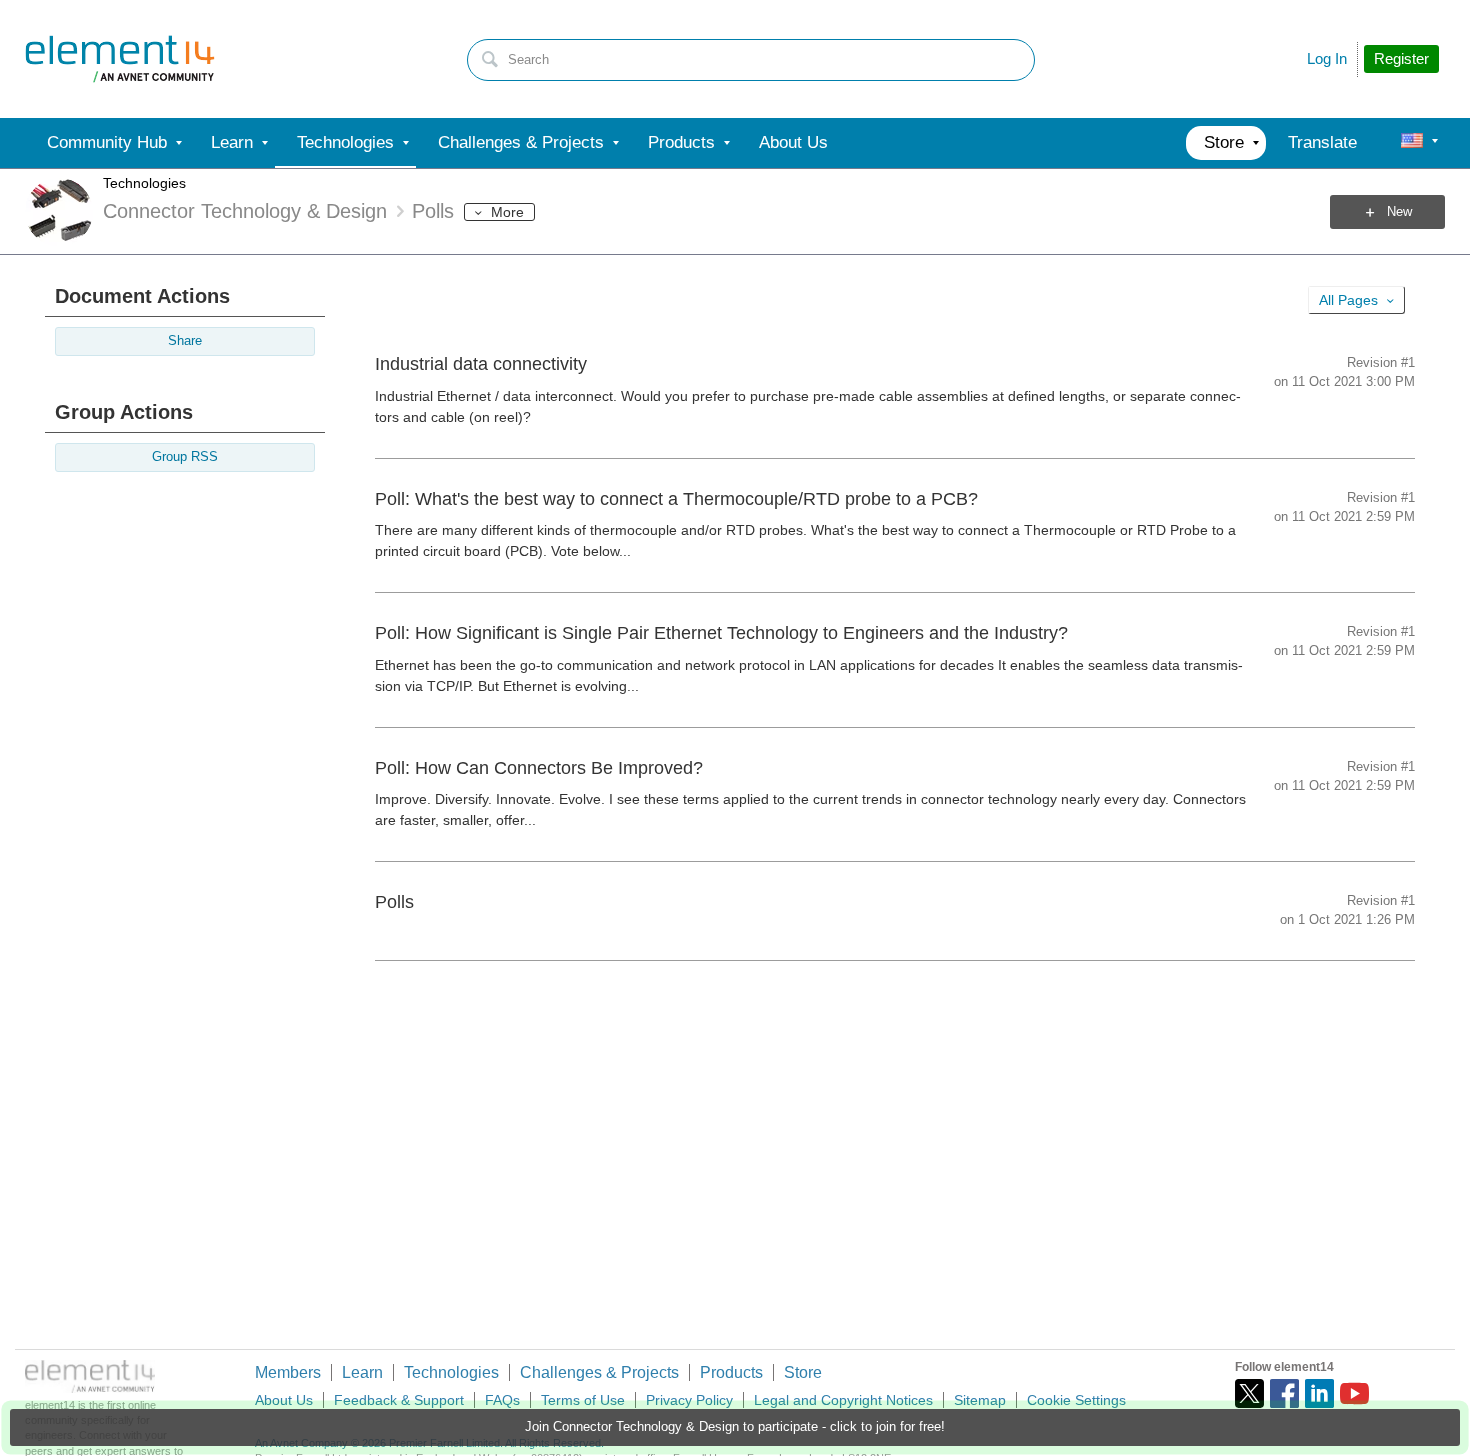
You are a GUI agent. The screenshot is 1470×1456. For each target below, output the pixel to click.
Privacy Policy (689, 1400)
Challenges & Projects (599, 1372)
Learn (362, 1372)
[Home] (120, 59)
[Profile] (1412, 143)
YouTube (1354, 1393)
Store (803, 1372)
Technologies (144, 183)
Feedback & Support (399, 1400)
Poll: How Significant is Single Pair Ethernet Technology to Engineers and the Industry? (721, 633)
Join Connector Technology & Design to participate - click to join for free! (735, 1427)
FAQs (502, 1400)
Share (185, 341)
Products (731, 1372)
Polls (394, 902)
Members (288, 1372)
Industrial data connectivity (481, 364)
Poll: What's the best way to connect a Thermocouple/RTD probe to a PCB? (676, 499)
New (1399, 212)
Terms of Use (583, 1400)
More (507, 212)
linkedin (1319, 1393)
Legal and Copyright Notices (843, 1400)
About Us (284, 1400)
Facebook (1284, 1393)
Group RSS (185, 457)
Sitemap (980, 1400)
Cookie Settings (1076, 1400)
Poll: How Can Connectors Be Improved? (539, 768)
